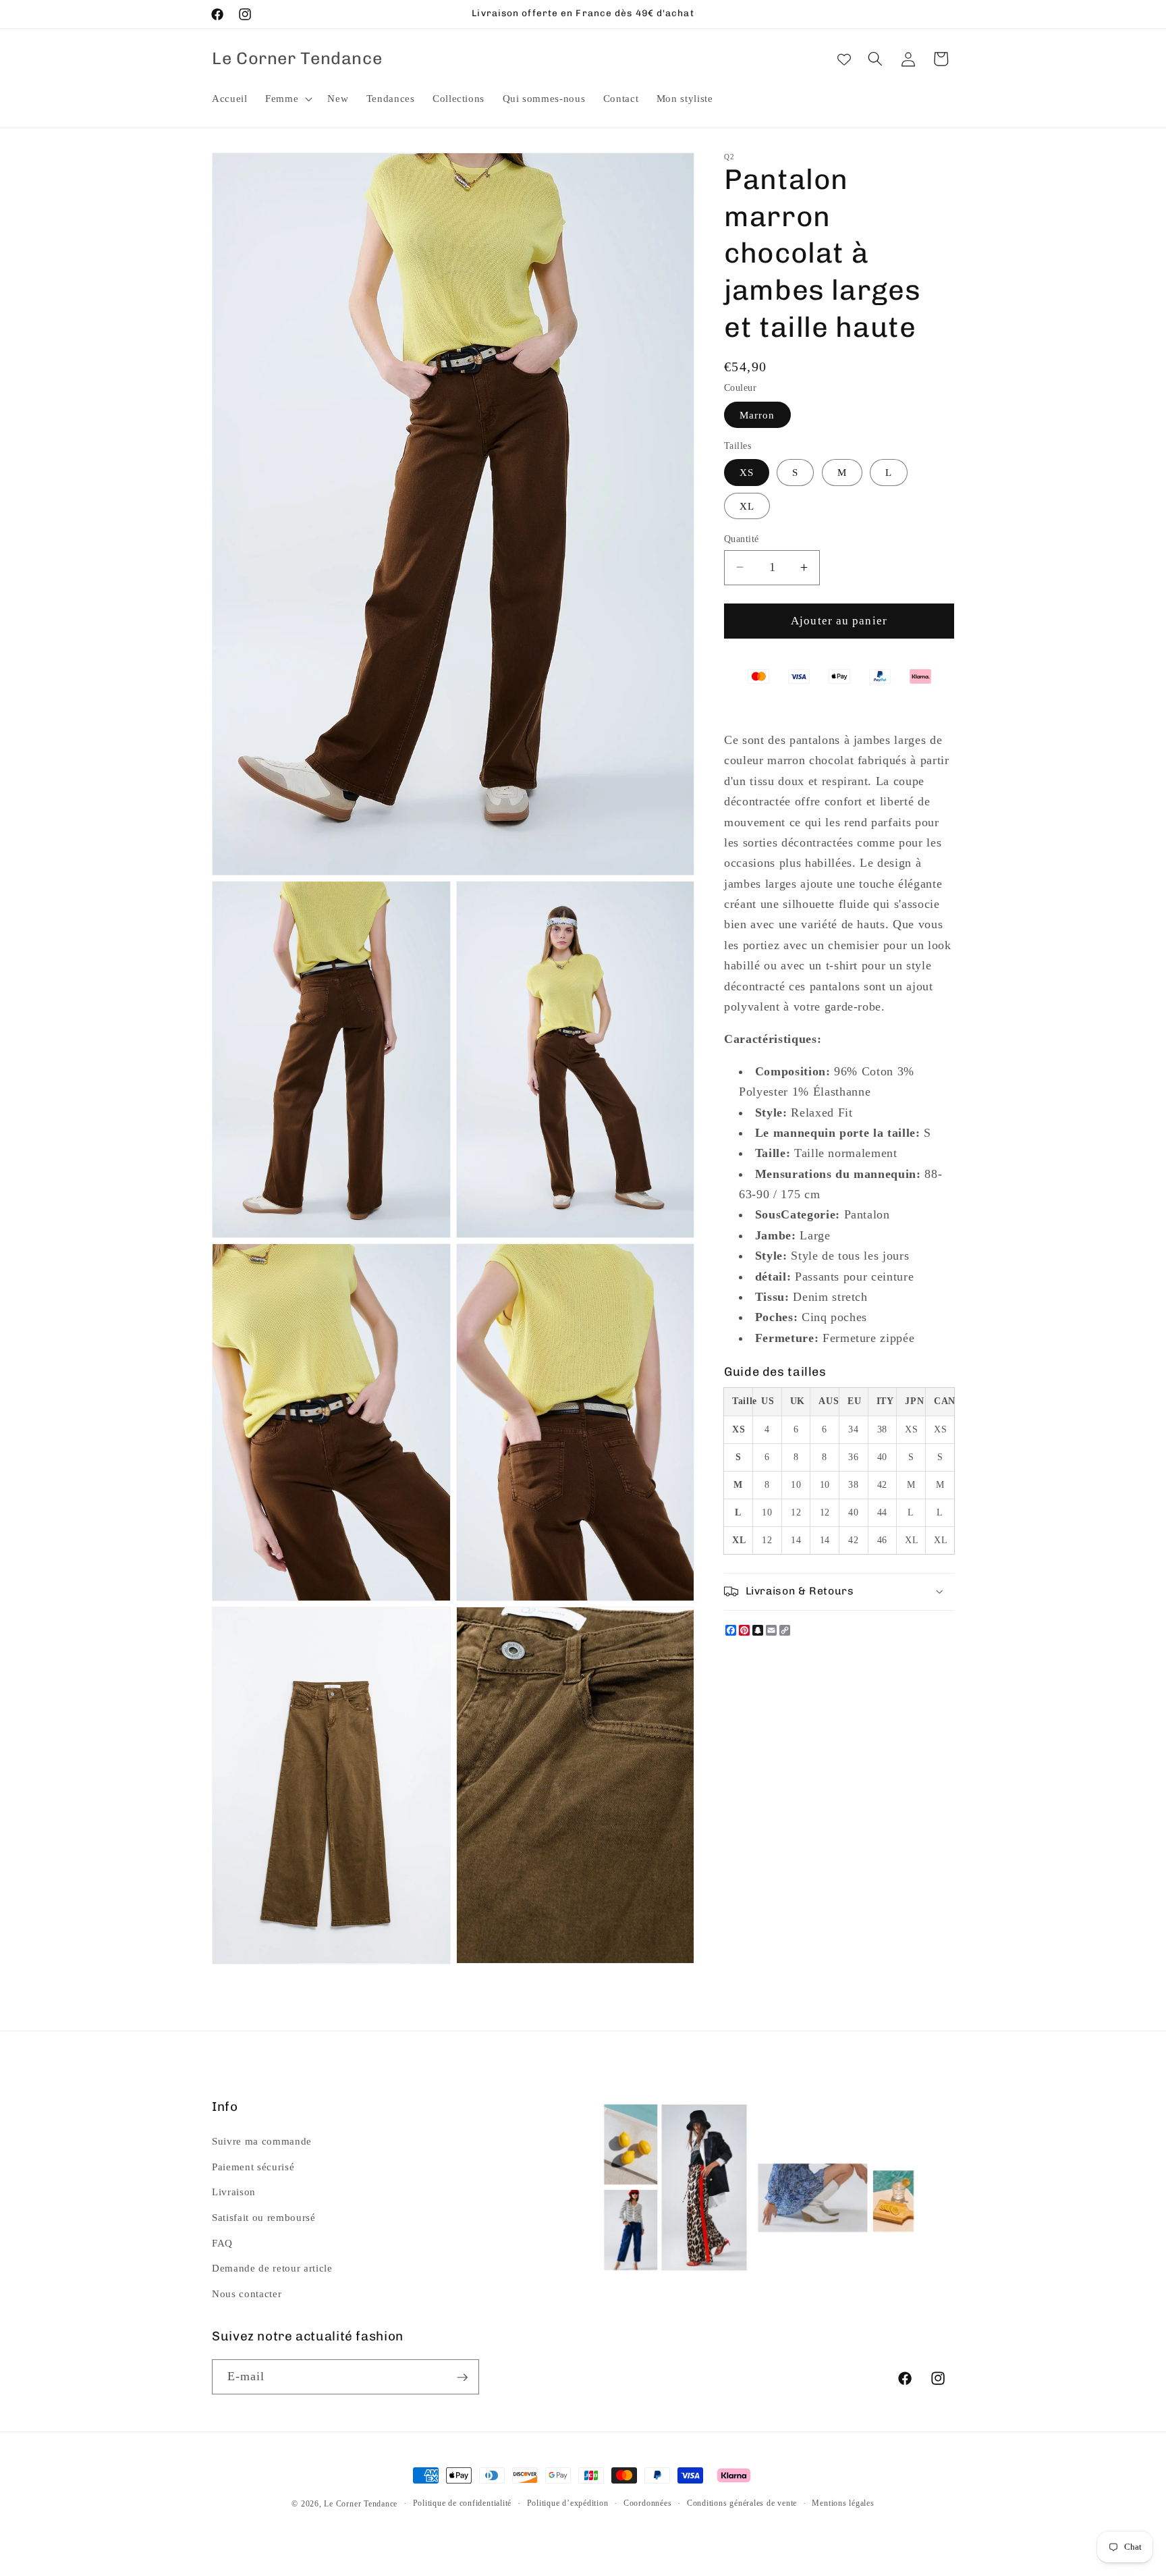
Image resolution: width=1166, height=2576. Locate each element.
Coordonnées (647, 2503)
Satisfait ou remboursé (264, 2217)
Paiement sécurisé (253, 2166)
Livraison (234, 2192)
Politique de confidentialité (463, 2503)
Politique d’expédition (568, 2503)
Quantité (742, 538)
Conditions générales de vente (742, 2503)
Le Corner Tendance (361, 2504)
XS (747, 472)
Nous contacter (247, 2293)
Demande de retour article (272, 2268)
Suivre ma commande (262, 2141)
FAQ (222, 2242)
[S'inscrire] (462, 2378)
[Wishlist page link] (844, 59)
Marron (757, 414)
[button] (287, 99)
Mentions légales (843, 2503)
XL (747, 505)
